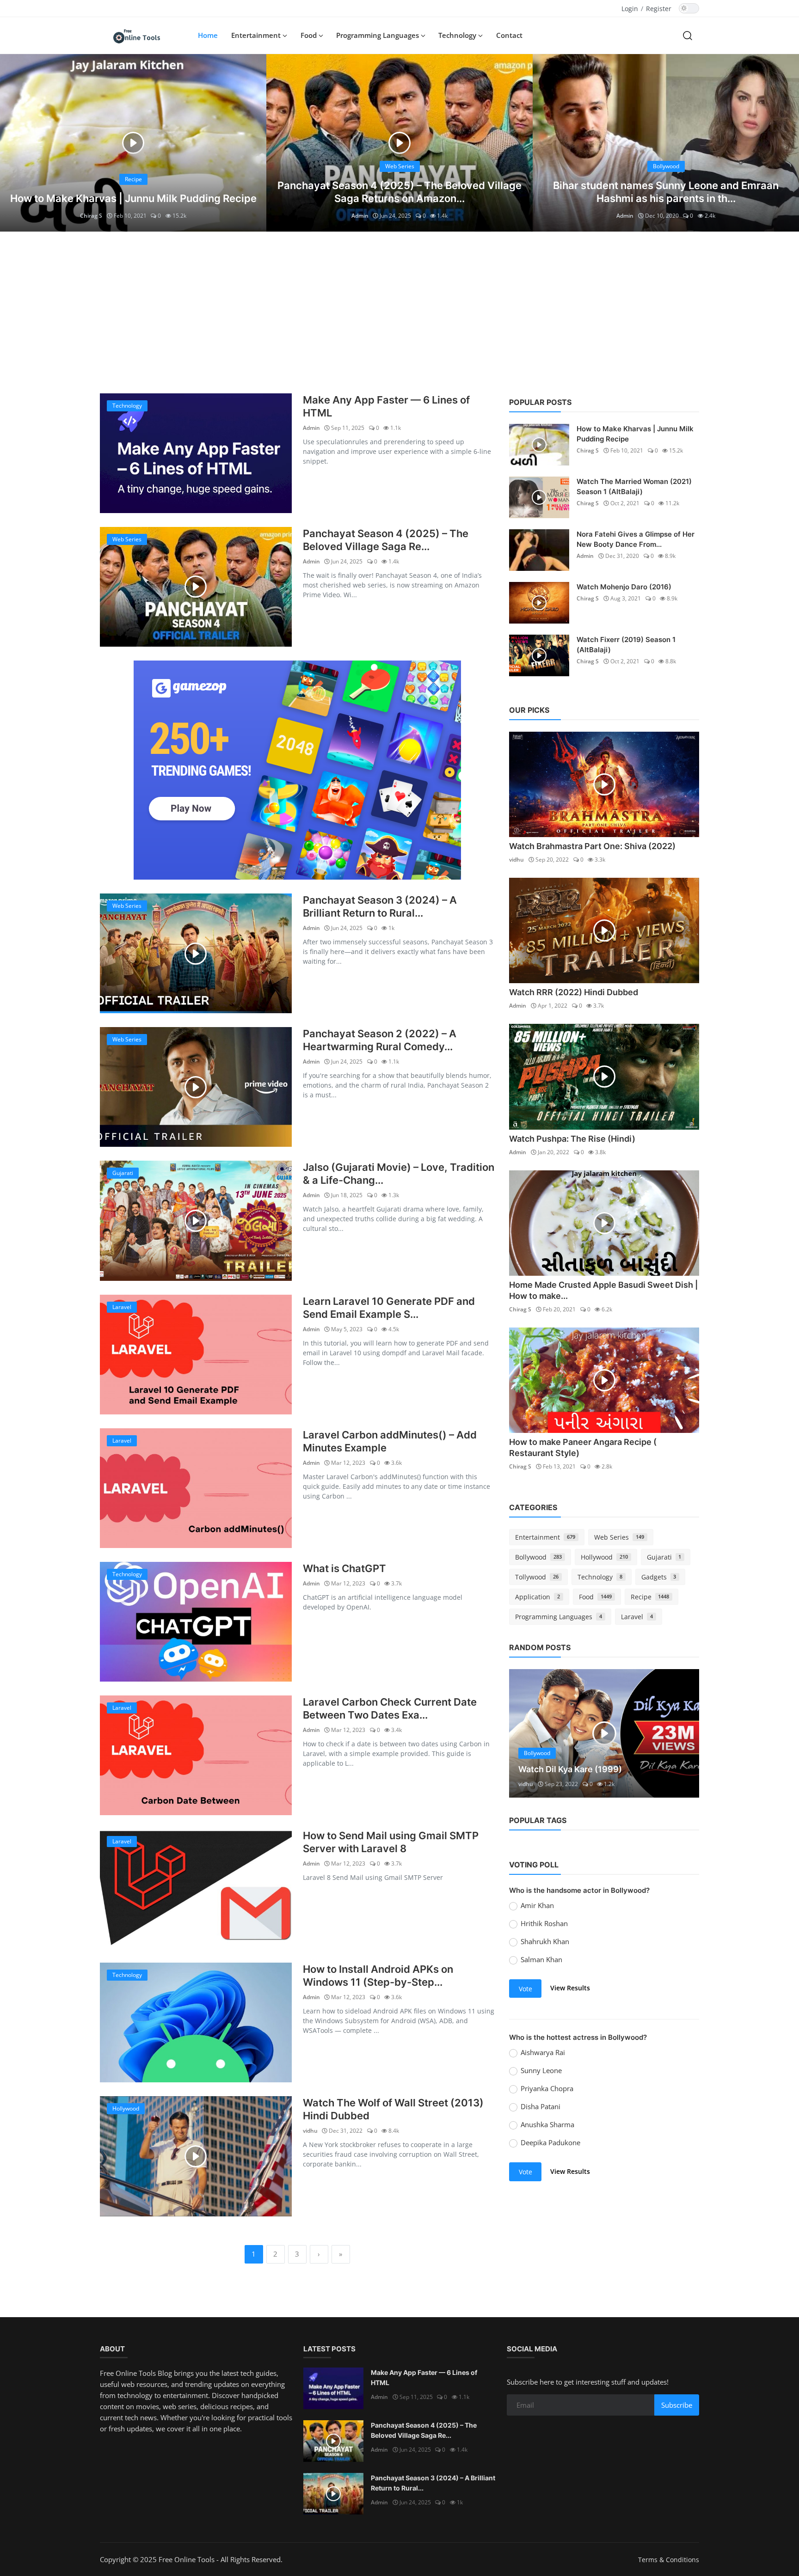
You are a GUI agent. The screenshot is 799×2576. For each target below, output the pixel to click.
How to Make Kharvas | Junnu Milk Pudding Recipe (133, 198)
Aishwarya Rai (543, 2052)
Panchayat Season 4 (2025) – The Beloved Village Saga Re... (386, 540)
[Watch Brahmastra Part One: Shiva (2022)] (604, 784)
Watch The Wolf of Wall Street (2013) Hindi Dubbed (393, 2109)
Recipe (650, 1597)
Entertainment (545, 1537)
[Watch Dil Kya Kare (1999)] (604, 1733)
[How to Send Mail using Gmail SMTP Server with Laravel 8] (196, 1889)
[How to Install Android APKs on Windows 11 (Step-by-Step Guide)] (196, 2022)
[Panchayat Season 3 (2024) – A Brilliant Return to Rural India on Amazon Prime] (196, 953)
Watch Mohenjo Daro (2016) (624, 587)
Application (538, 1597)
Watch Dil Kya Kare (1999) (570, 1769)
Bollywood (538, 1557)
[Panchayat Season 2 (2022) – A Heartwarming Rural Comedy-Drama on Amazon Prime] (196, 1087)
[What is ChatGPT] (196, 1622)
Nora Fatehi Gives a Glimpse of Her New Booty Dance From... (636, 539)
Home (208, 35)
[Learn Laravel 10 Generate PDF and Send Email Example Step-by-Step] (196, 1355)
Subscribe (677, 2405)
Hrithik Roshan (544, 1923)
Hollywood (604, 1557)
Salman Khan (541, 1959)
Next (682, 1733)
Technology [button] (458, 35)
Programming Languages (559, 1617)
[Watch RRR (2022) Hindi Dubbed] (604, 930)
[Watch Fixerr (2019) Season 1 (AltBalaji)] (539, 655)
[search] (688, 35)
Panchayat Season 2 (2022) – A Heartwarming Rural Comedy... (380, 1040)
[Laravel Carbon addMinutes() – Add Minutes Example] (196, 1488)
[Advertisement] (399, 310)
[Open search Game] (297, 770)
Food (595, 1597)
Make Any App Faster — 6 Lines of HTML (386, 406)
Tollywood (537, 1577)
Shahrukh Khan (545, 1941)
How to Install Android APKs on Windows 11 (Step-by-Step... (378, 1976)
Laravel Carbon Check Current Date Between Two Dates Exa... (390, 1708)
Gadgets (659, 1577)
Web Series (619, 1537)
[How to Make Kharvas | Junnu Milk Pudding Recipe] (133, 143)
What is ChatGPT (344, 1568)
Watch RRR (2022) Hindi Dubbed (574, 992)
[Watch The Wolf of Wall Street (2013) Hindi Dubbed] (196, 2156)
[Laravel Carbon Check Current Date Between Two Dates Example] (196, 1755)
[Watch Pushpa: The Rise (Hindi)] (604, 1077)
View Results (570, 1988)
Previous (526, 1733)
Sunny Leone (541, 2070)
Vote (525, 1989)
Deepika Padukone (550, 2142)
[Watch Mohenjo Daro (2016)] (539, 603)
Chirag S (91, 216)
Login (630, 9)
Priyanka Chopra (547, 2088)
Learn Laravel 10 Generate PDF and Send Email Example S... (389, 1308)
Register (659, 9)
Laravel (637, 1617)
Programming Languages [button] (378, 35)
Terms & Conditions (669, 2560)
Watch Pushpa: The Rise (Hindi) (572, 1139)
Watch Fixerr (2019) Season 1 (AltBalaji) (626, 645)
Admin (360, 216)
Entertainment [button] (257, 35)
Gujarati (664, 1557)
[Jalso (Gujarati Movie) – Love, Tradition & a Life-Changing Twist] (196, 1221)
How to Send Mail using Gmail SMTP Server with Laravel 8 (391, 1842)
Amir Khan (537, 1905)
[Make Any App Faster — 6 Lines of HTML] (196, 453)
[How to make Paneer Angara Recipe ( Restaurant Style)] (604, 1380)
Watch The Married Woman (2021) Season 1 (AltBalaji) (634, 486)
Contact (509, 35)
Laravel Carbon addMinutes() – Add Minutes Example (390, 1441)
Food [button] (310, 35)
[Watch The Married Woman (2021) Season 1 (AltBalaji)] (539, 497)
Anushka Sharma (547, 2124)
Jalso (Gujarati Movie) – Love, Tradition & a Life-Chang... (399, 1174)
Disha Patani (541, 2106)
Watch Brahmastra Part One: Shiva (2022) (592, 846)
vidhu (310, 2131)
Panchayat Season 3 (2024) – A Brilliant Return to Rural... (380, 906)
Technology (600, 1577)
